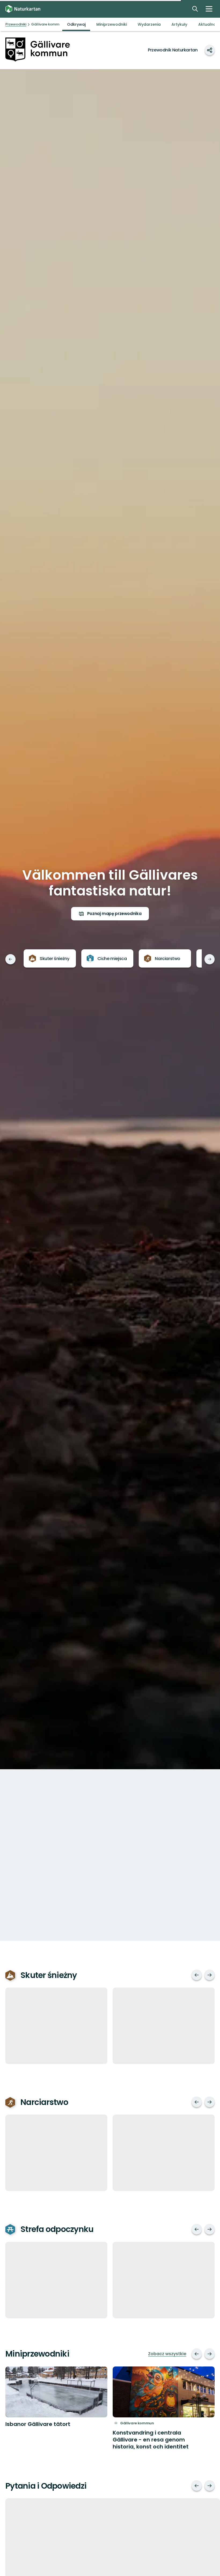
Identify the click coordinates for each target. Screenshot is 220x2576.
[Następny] (210, 959)
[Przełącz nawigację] (209, 9)
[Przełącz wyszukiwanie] (195, 9)
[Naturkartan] (23, 9)
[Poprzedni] (10, 959)
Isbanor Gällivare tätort (38, 2424)
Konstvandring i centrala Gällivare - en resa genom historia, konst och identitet (151, 2440)
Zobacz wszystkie (167, 2354)
